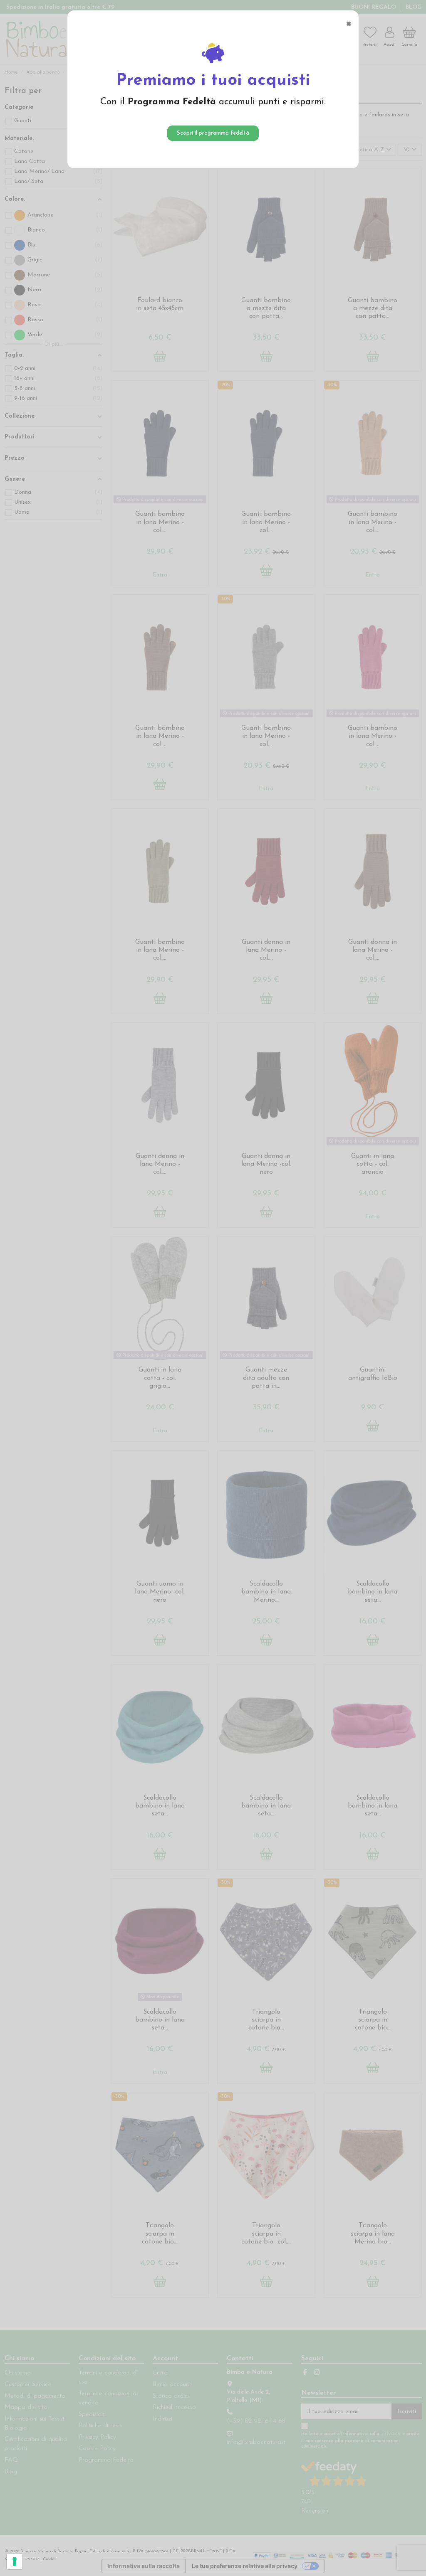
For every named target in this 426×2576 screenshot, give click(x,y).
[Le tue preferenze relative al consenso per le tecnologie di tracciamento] (15, 2561)
